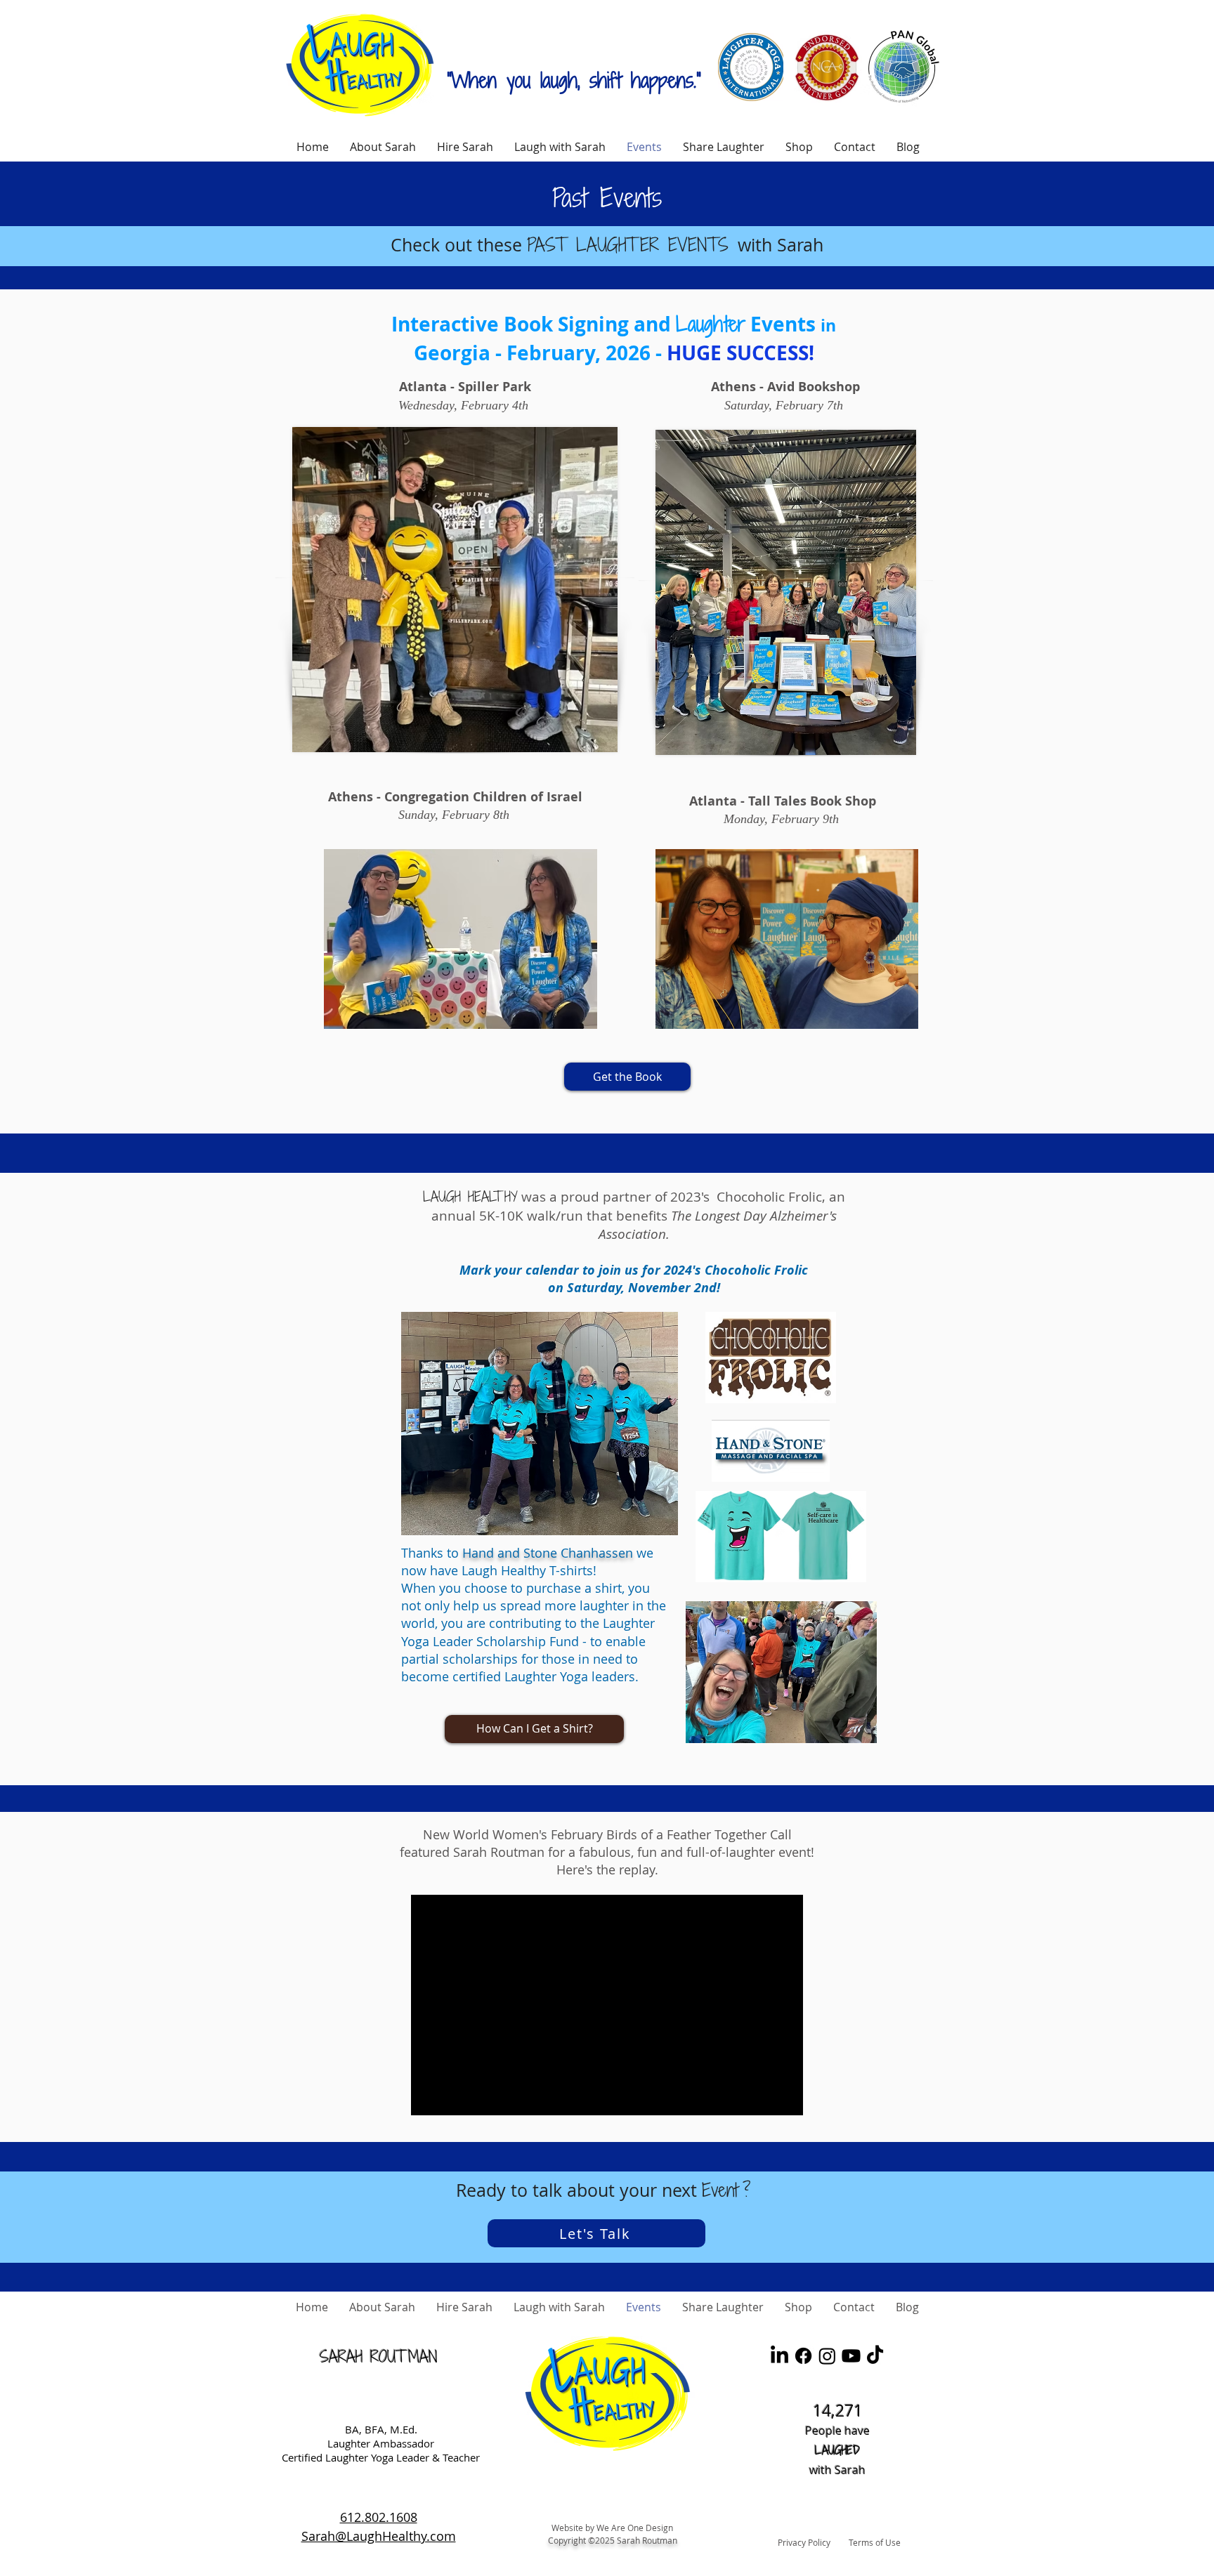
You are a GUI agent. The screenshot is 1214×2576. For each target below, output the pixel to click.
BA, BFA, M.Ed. (381, 2429)
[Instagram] (827, 2356)
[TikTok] (875, 2356)
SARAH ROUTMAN (379, 2357)
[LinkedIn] (779, 2356)
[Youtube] (851, 2356)
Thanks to (432, 1553)
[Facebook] (803, 2356)
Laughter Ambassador (381, 2443)
